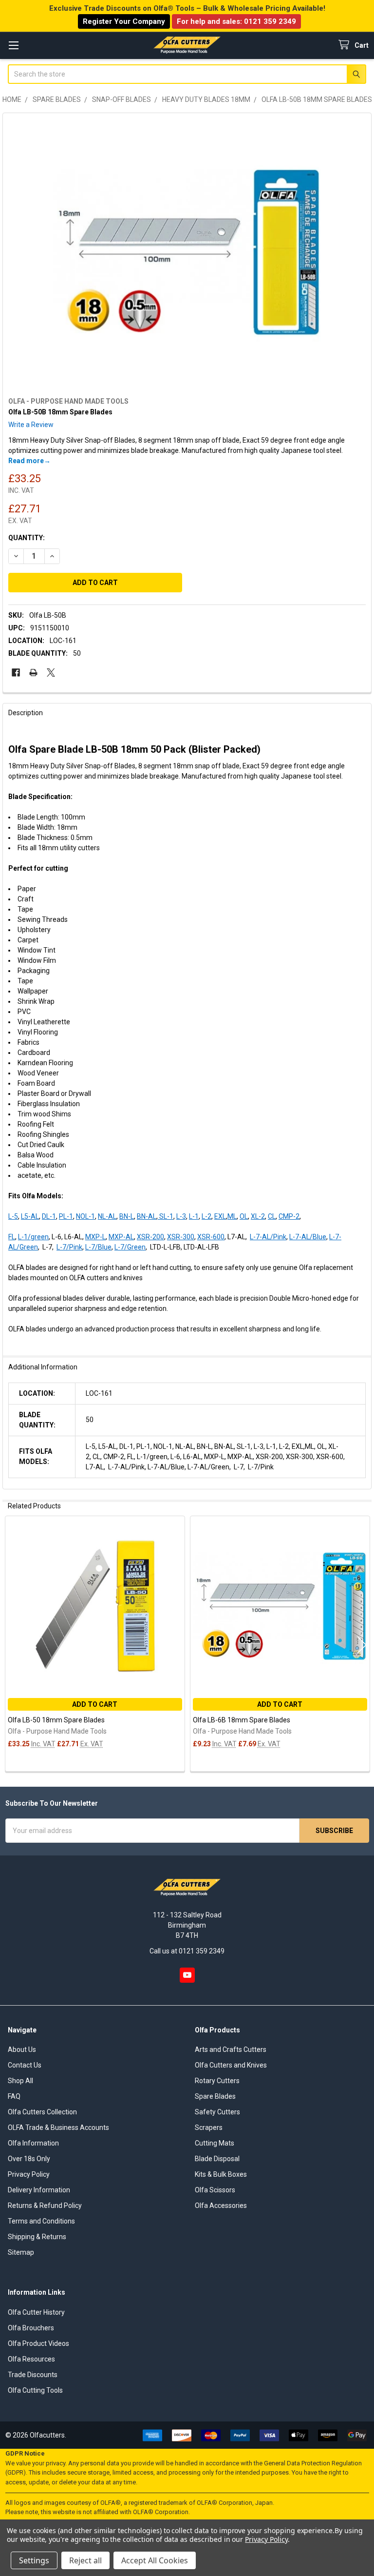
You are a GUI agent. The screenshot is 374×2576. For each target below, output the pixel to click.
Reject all (85, 2560)
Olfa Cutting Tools (35, 2390)
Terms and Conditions (41, 2221)
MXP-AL (121, 1237)
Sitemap (21, 2252)
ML (232, 1216)
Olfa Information (33, 2143)
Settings (34, 2560)
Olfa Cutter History (36, 2312)
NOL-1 (85, 1216)
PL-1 (66, 1216)
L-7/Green (130, 1247)
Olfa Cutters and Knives (231, 2065)
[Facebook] (16, 673)
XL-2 (258, 1216)
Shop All (20, 2081)
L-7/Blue (98, 1247)
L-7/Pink (69, 1247)
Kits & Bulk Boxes (221, 2174)
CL (272, 1216)
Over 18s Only (29, 2159)
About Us (22, 2049)
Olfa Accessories (221, 2205)
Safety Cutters (217, 2112)
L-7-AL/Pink (268, 1237)
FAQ (14, 2096)
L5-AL (30, 1216)
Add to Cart (95, 1704)
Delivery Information (39, 2190)
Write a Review (31, 425)
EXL (220, 1216)
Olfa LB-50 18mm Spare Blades (56, 1720)
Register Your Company (124, 21)
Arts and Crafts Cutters (231, 2049)
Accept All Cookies (155, 2560)
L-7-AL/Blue (308, 1237)
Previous (12, 1645)
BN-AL (147, 1216)
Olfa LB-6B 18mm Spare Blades (242, 1720)
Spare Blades (215, 2096)
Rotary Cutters (217, 2081)
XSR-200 (150, 1237)
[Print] (33, 673)
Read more (26, 461)
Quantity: (27, 538)
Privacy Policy (29, 2174)
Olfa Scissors (215, 2190)
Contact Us (25, 2065)
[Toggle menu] (13, 45)
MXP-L (95, 1237)
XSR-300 (181, 1237)
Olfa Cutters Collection (42, 2112)
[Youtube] (187, 1975)
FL (12, 1237)
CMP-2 (289, 1216)
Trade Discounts (33, 2375)
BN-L (127, 1216)
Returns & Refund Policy (45, 2205)
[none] (187, 253)
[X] (51, 673)
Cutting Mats (215, 2143)
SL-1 (166, 1216)
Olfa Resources (31, 2359)
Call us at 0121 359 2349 (187, 1951)
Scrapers (209, 2127)
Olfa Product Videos (38, 2343)
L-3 (181, 1216)
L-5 (13, 1216)
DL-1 (49, 1216)
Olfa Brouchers (31, 2328)
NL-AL (107, 1216)
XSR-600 (211, 1237)
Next (362, 1645)
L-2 (206, 1216)
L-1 (194, 1216)
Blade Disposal (217, 2159)
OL (244, 1216)
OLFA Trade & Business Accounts (58, 2127)
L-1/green (33, 1237)
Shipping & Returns (37, 2237)
